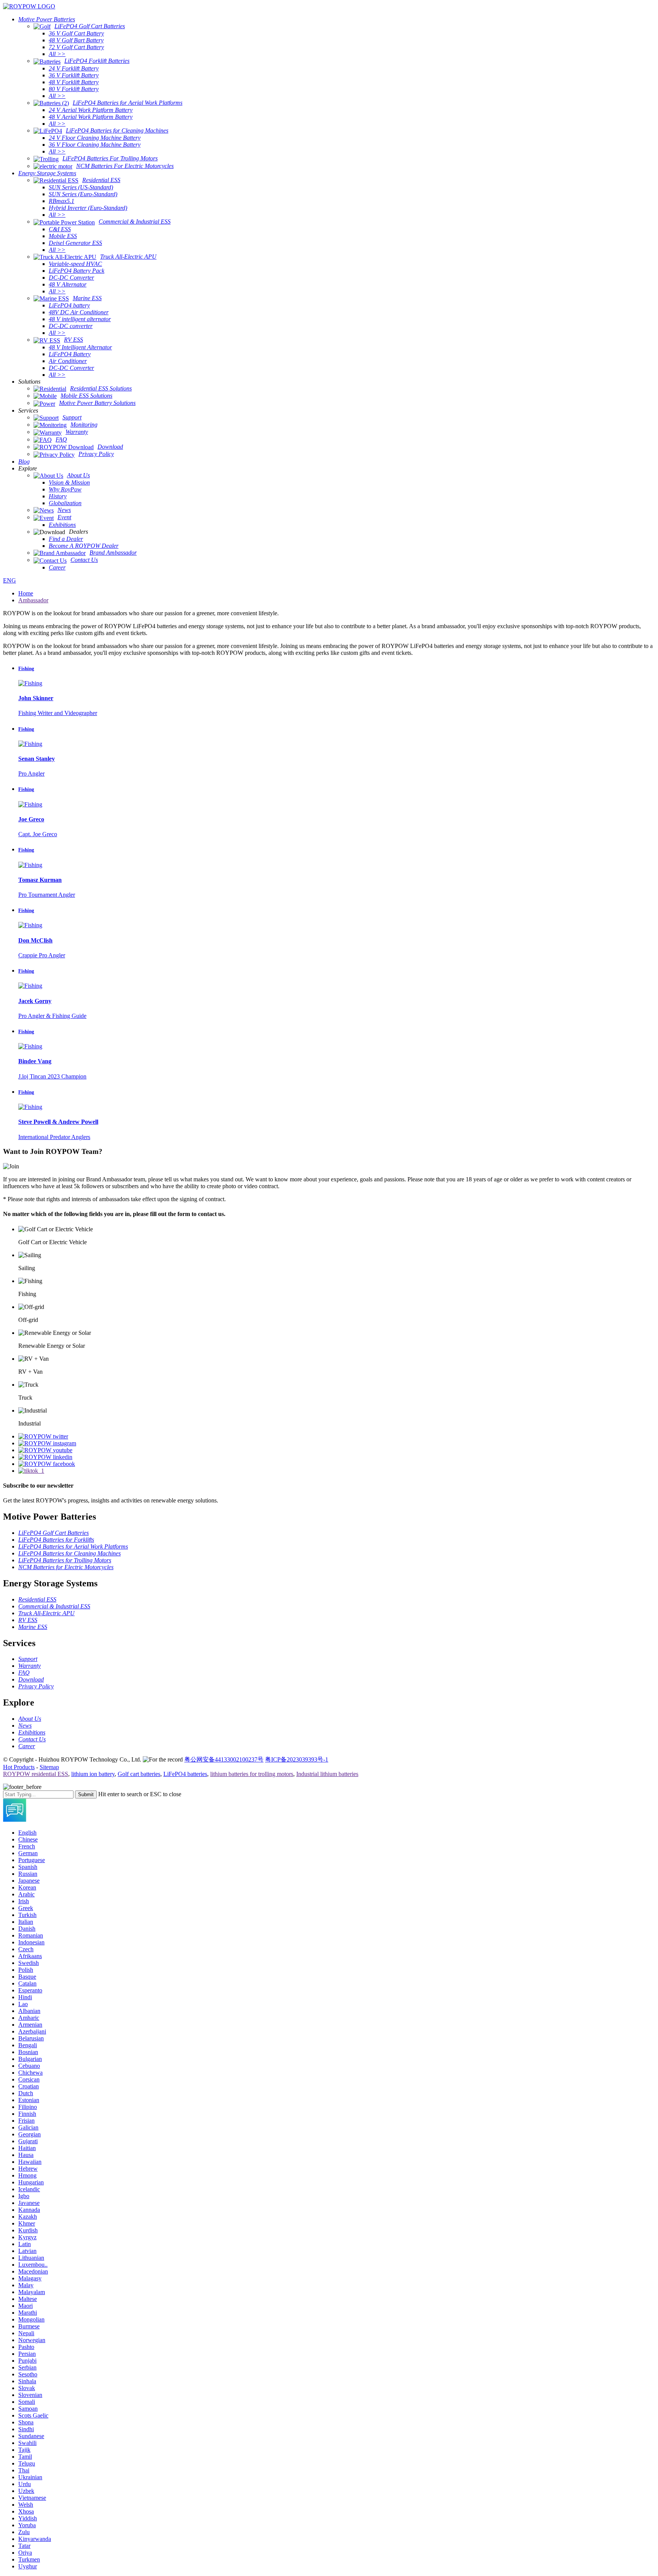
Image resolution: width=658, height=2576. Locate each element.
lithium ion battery (93, 1774)
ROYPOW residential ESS (36, 1774)
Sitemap (49, 1767)
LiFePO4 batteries (185, 1774)
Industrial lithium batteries (327, 1774)
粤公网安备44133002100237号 (224, 1759)
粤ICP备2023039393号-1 (297, 1759)
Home (26, 593)
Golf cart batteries (139, 1774)
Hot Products (19, 1767)
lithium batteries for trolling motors (252, 1774)
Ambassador (33, 600)
